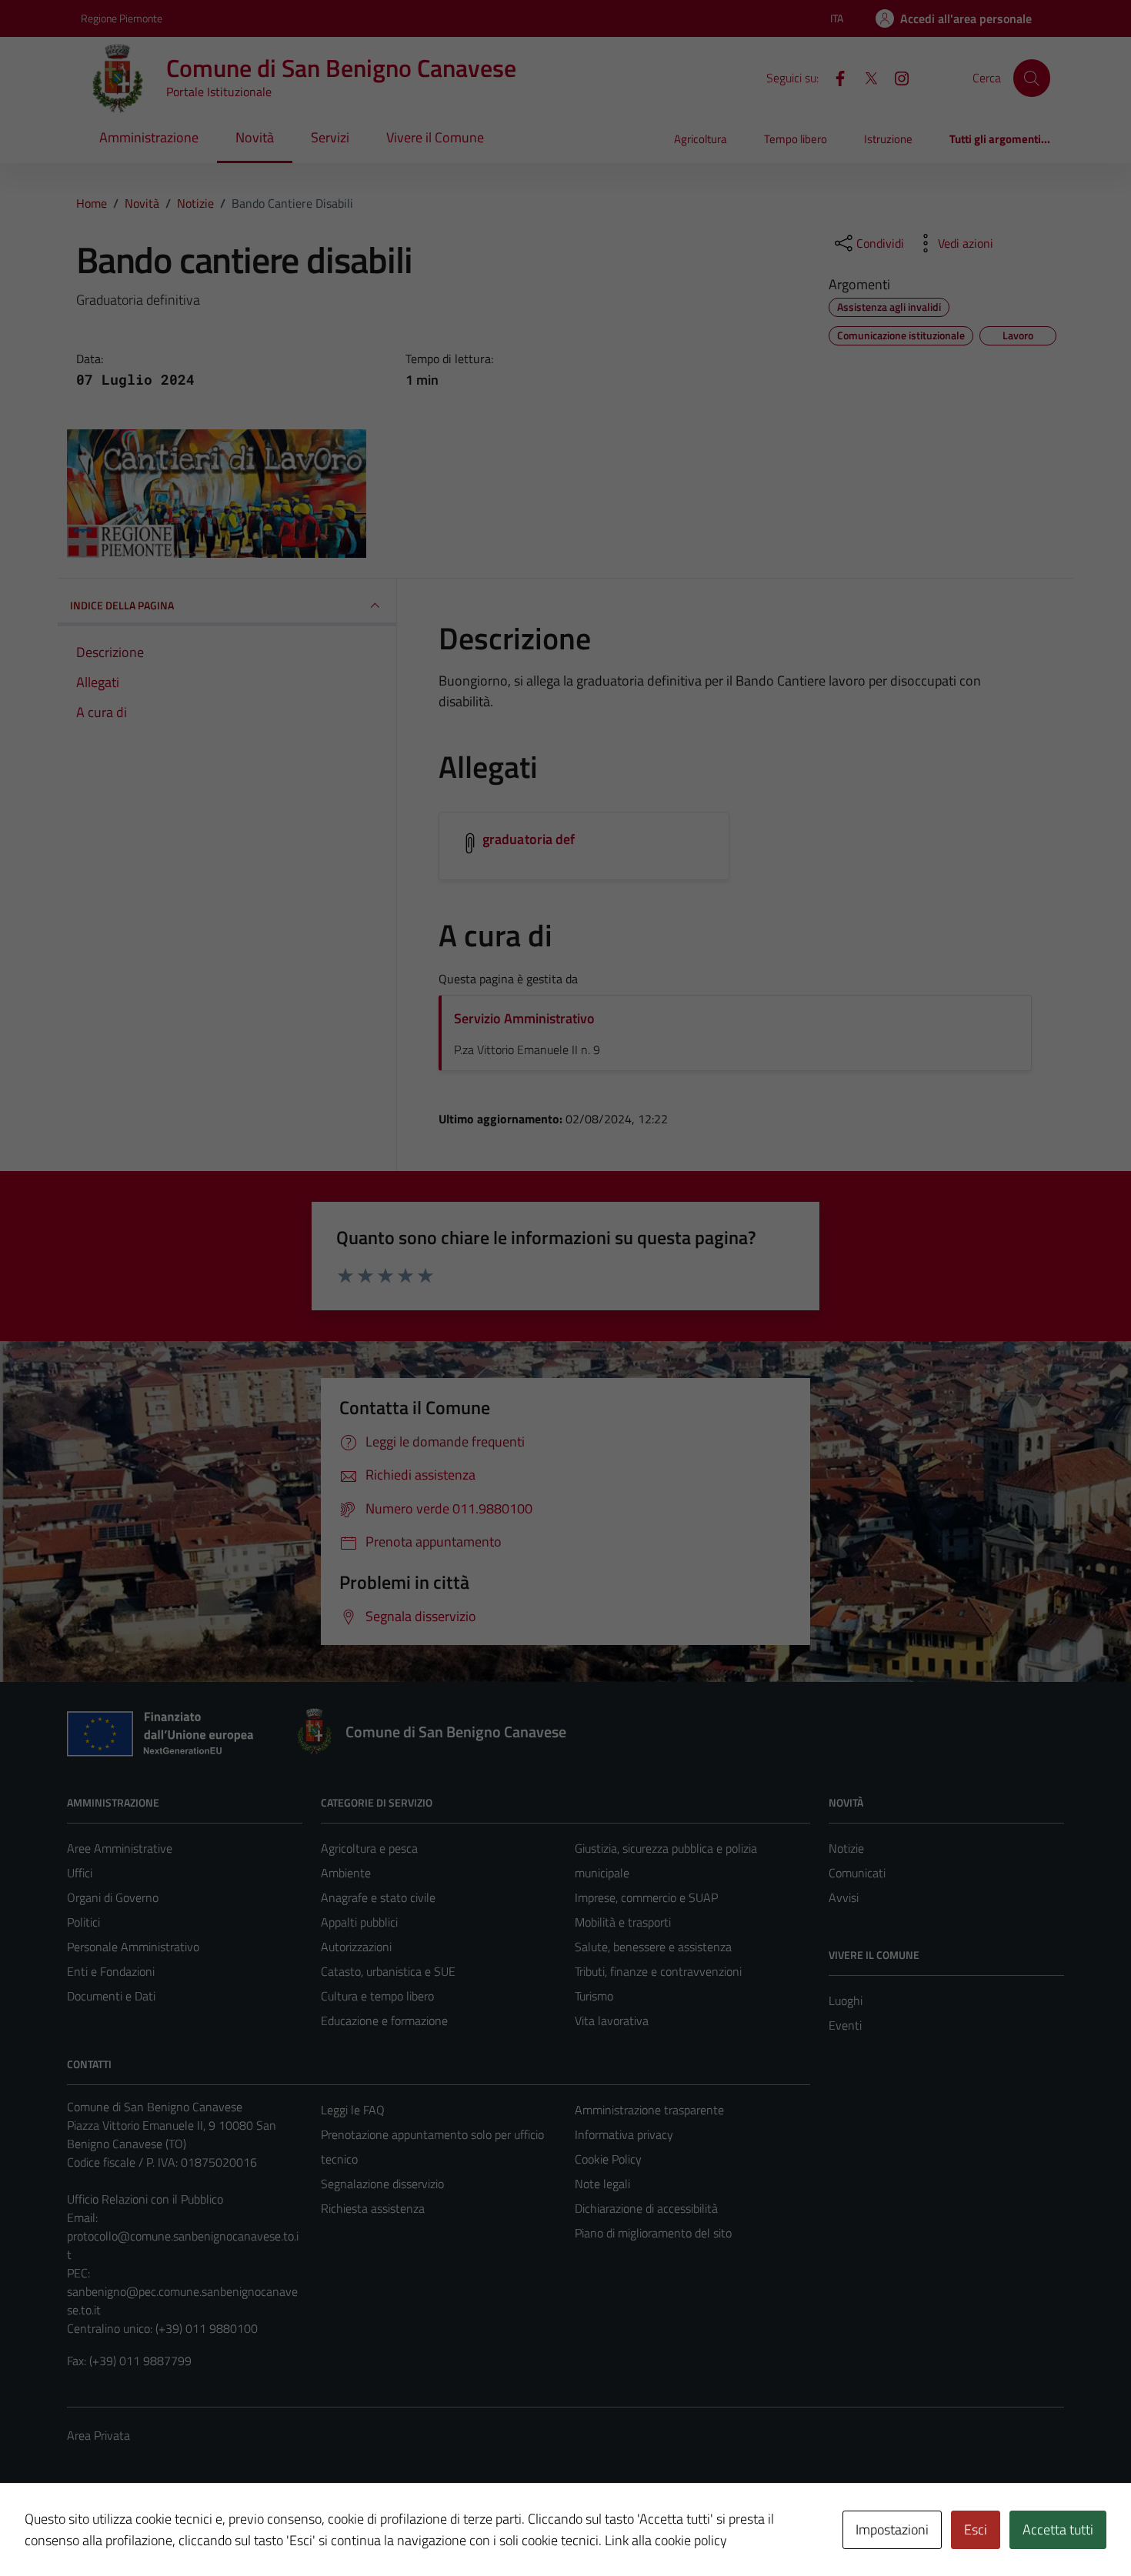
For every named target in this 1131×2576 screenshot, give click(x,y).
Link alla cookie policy (666, 2540)
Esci (976, 2529)
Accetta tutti (1058, 2529)
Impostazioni (892, 2529)
